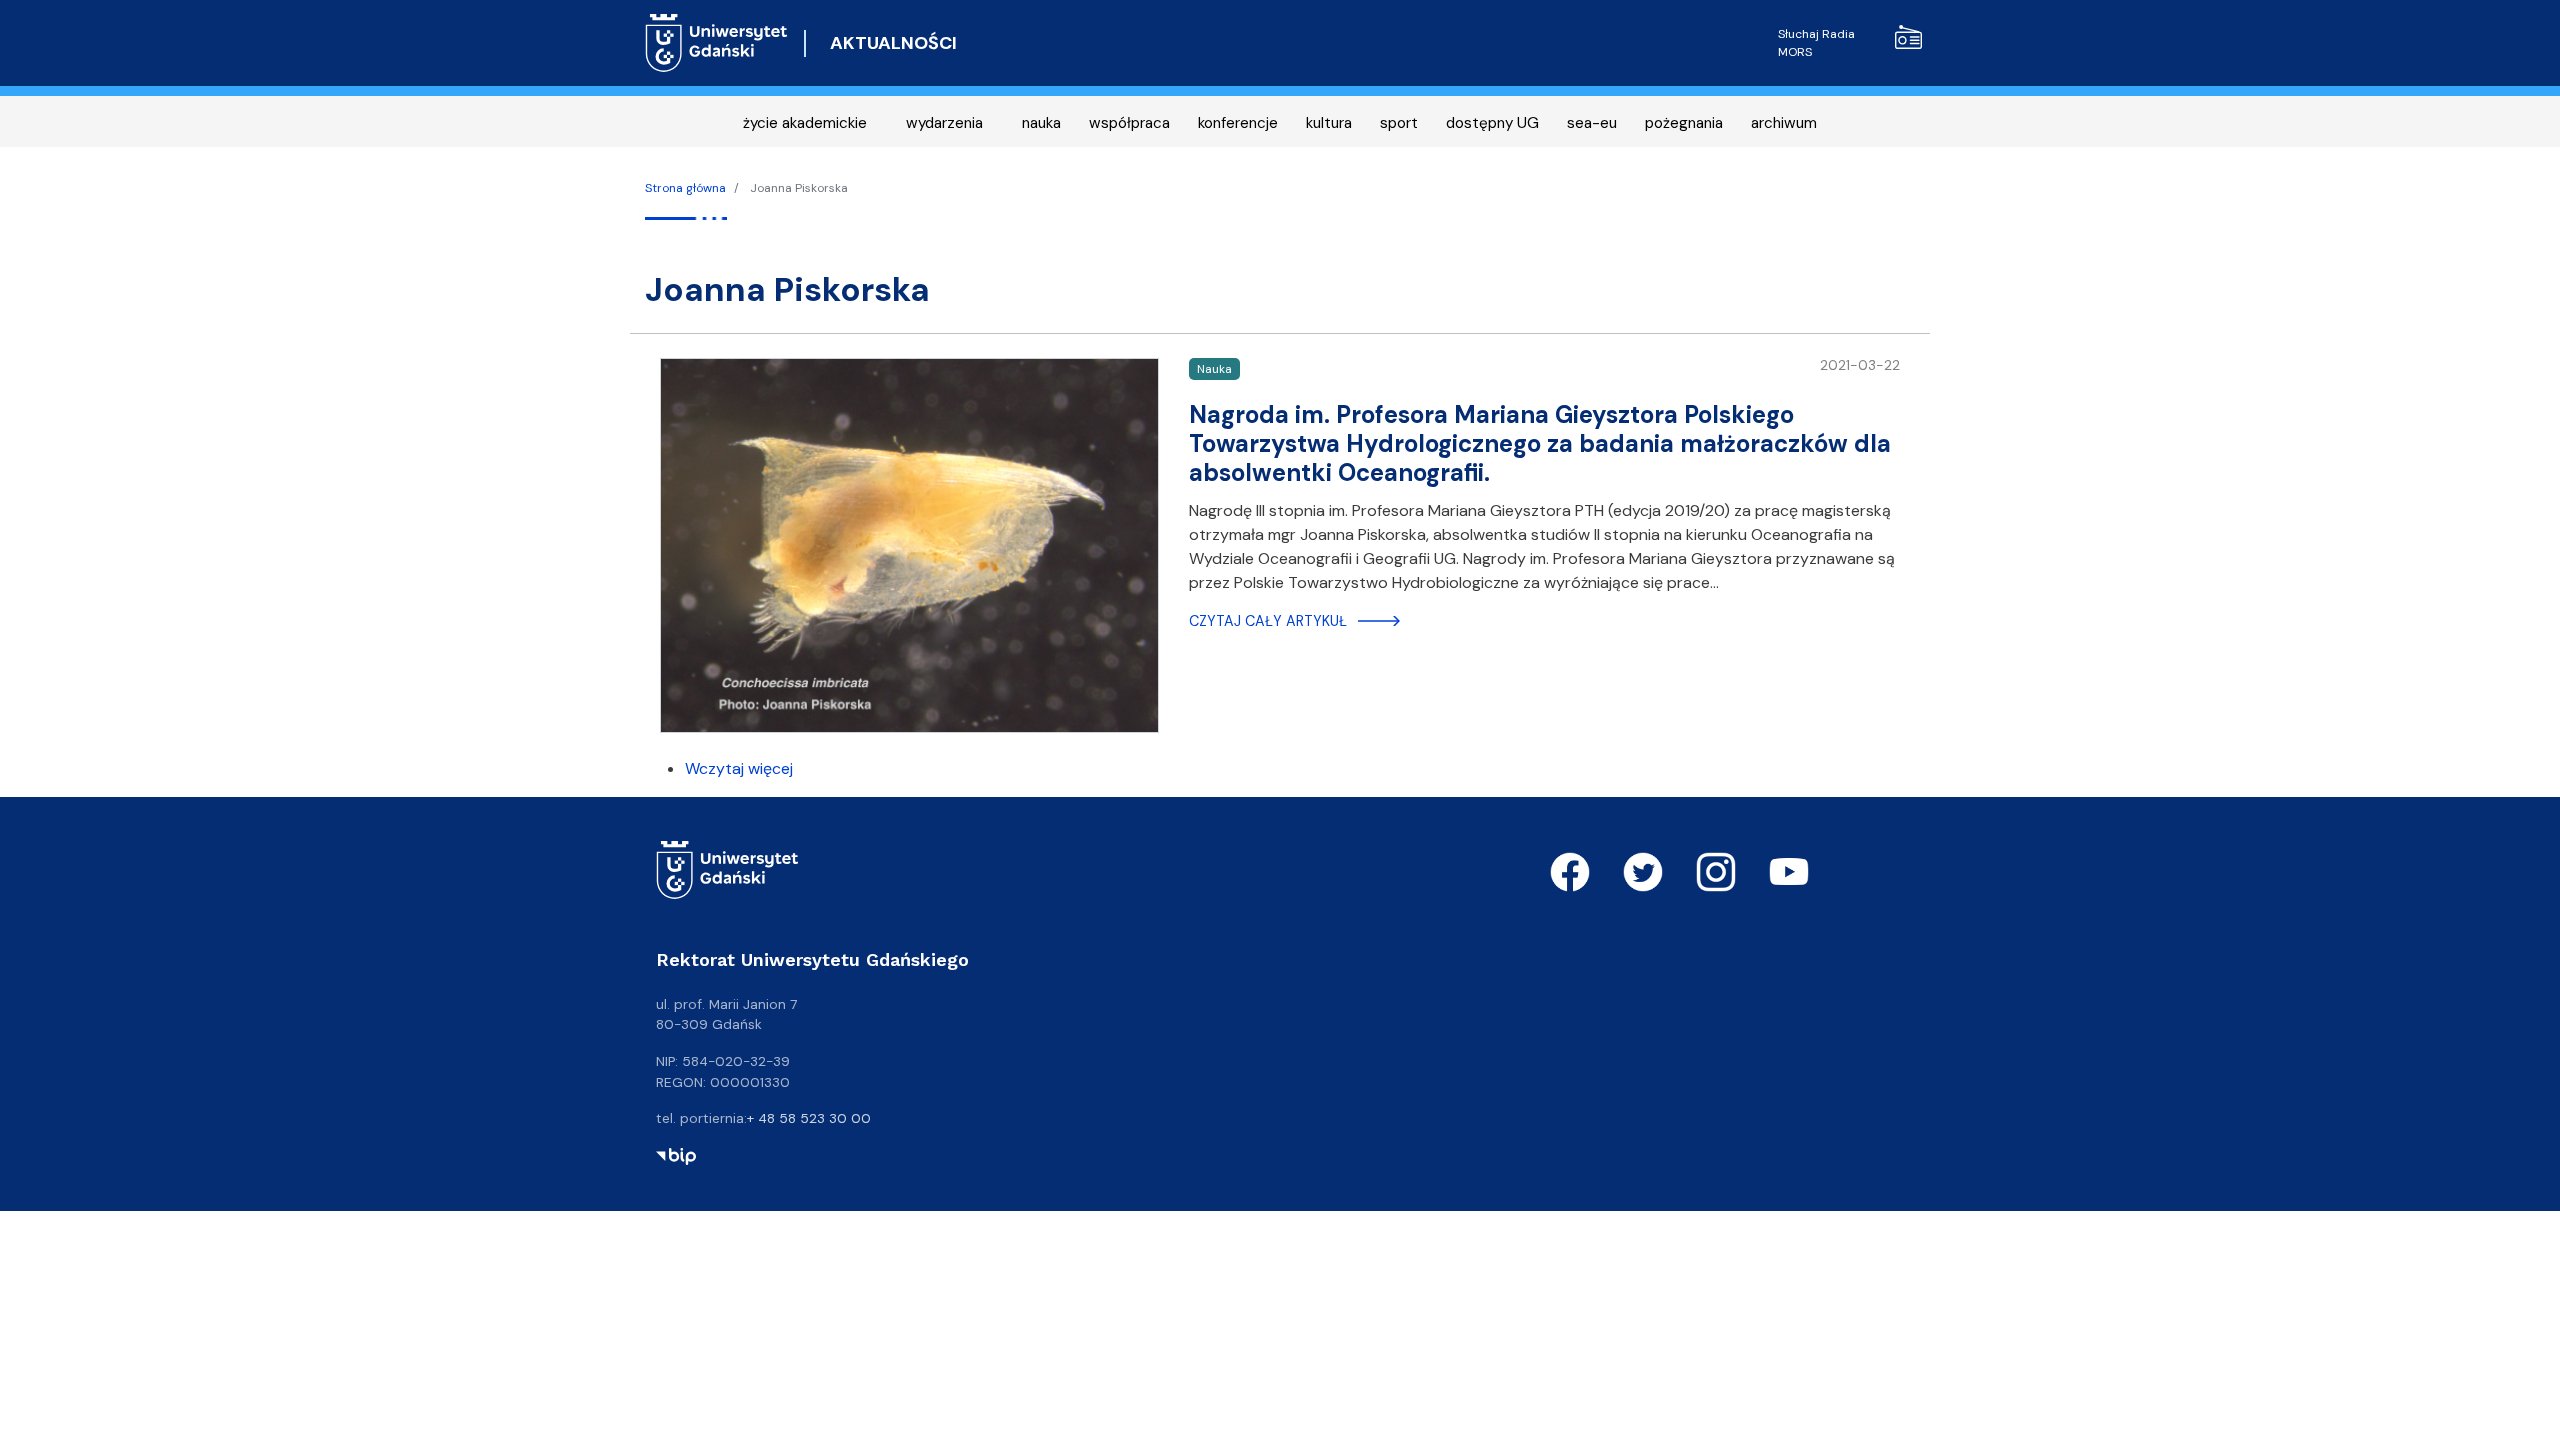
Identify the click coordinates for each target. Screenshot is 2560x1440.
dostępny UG (1492, 123)
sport (1399, 123)
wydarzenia (944, 123)
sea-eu (1592, 123)
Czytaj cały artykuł (1268, 621)
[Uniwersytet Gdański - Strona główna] (716, 43)
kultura (1329, 123)
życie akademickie (805, 123)
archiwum (1784, 123)
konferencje (1238, 123)
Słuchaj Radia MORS (1816, 43)
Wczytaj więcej (739, 768)
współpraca (1129, 123)
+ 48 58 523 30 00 (809, 1118)
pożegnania (1684, 123)
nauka (1041, 123)
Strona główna (685, 188)
